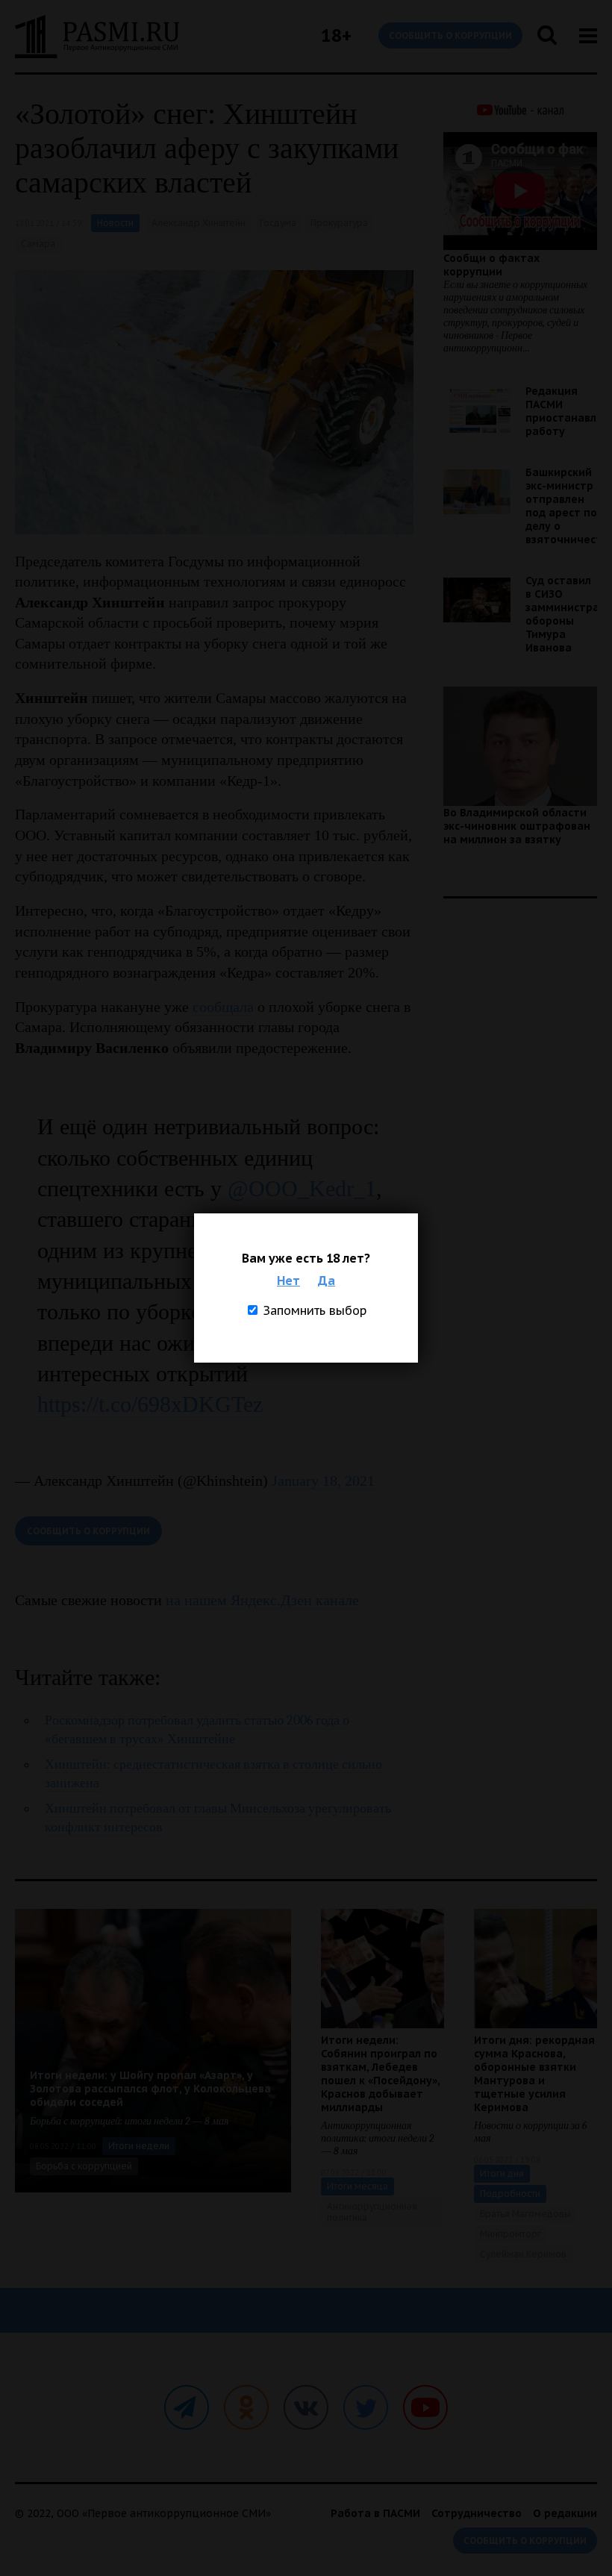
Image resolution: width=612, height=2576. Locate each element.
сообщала (223, 1007)
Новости (115, 223)
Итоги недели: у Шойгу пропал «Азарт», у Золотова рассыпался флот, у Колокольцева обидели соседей (150, 2089)
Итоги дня (502, 2173)
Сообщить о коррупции (450, 35)
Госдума (278, 223)
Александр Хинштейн (199, 223)
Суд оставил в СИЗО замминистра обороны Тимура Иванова (562, 614)
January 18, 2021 (323, 1481)
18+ (336, 35)
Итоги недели (139, 2146)
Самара (38, 244)
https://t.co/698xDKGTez (150, 1404)
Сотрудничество (477, 2513)
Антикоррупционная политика (372, 2212)
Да (327, 1281)
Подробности (510, 2194)
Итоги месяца (357, 2186)
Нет (288, 1281)
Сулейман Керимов (523, 2254)
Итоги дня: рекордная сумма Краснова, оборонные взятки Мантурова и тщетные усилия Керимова (534, 2074)
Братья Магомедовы (525, 2214)
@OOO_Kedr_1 (302, 1188)
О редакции (565, 2513)
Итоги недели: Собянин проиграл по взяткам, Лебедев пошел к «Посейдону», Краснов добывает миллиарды (380, 2074)
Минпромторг (510, 2234)
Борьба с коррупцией (84, 2166)
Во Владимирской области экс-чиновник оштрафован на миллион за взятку (517, 826)
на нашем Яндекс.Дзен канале (262, 1600)
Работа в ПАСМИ (375, 2513)
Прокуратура (339, 223)
